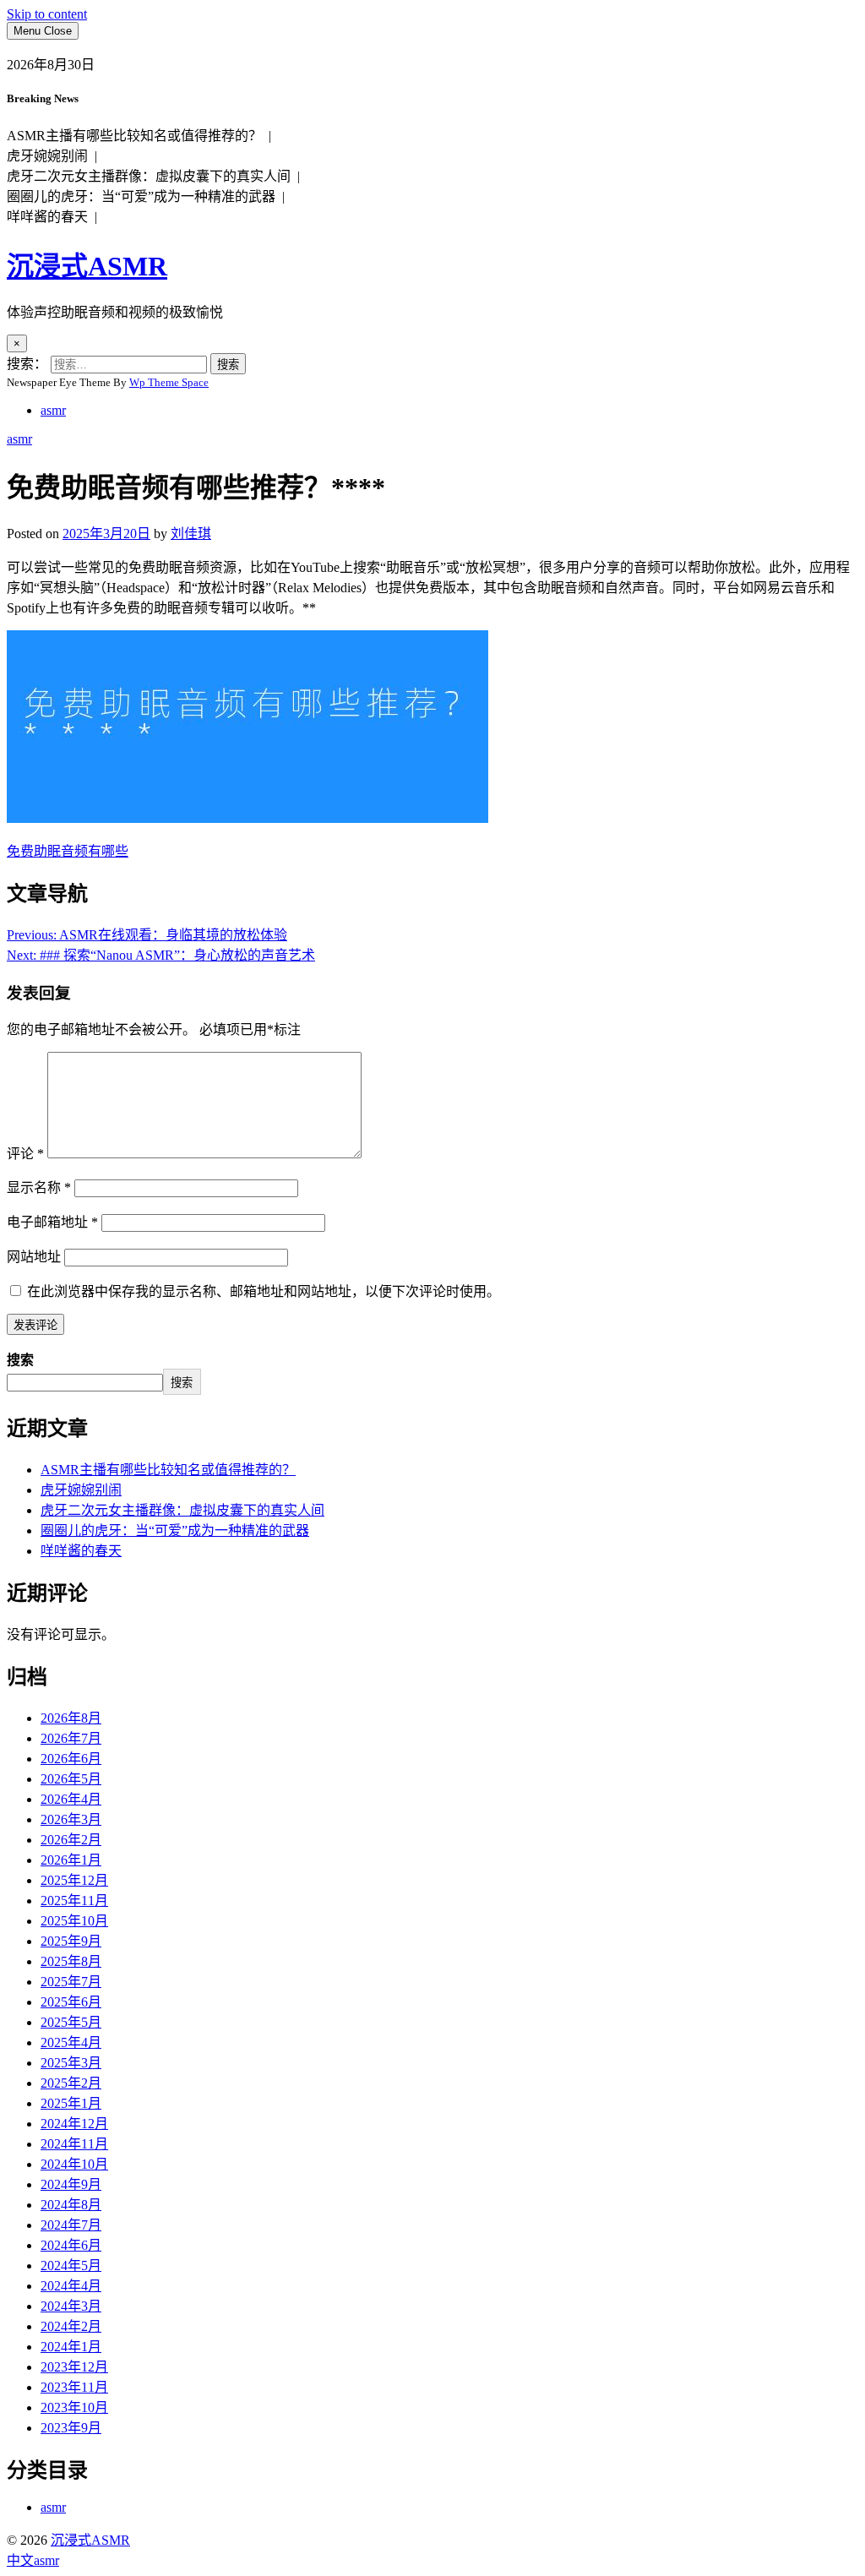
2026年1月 (71, 1860)
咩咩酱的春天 (81, 1551)
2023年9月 (71, 2428)
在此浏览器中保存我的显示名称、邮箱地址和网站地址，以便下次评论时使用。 (264, 1291)
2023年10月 (74, 2407)
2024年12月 (74, 2124)
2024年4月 (71, 2286)
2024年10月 (74, 2164)
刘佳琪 (191, 534)
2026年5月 (71, 1779)
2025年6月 (71, 2002)
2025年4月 (71, 2042)
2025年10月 (74, 1921)
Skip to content (47, 14)
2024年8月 (71, 2205)
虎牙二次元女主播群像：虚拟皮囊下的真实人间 (182, 1510)
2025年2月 (71, 2083)
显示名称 (39, 1187)
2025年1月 (71, 2103)
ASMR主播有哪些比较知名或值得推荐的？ (168, 1470)
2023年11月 (74, 2387)
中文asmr (33, 2560)
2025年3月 (71, 2063)
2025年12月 (74, 1880)
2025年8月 (71, 1961)
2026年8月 (71, 1718)
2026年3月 (71, 1819)
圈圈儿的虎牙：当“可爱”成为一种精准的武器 (175, 1530)
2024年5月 (71, 2266)
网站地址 (34, 1257)
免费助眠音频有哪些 (68, 851)
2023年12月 (74, 2367)
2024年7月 (71, 2225)
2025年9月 (71, 1941)
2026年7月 (71, 1738)
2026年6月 (71, 1759)
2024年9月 (71, 2184)
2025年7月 (71, 1982)
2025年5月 (71, 2022)
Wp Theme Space (169, 382)
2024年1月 (71, 2347)
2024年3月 (71, 2306)
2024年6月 (71, 2245)
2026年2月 (71, 1840)
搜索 (20, 1360)
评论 (25, 1154)
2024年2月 (71, 2326)
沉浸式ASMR (87, 266)
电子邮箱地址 (52, 1222)
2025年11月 (74, 1901)
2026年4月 (71, 1799)
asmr (53, 410)
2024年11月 (74, 2144)
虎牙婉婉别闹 (81, 1490)
